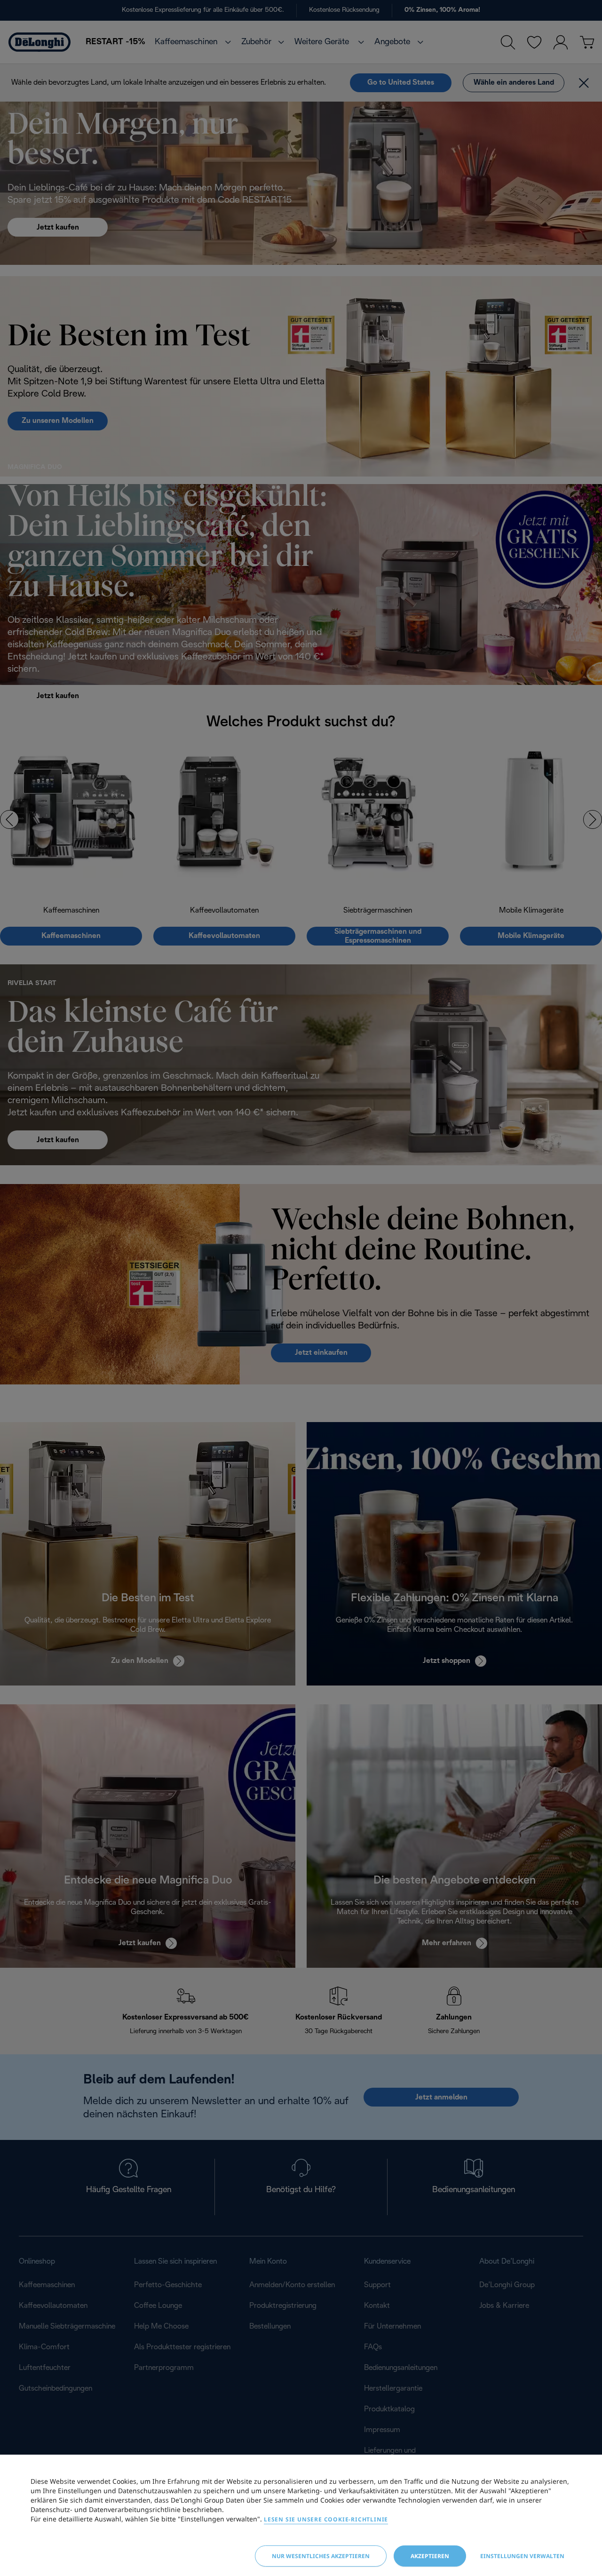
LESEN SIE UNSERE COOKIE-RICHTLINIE (326, 2519)
